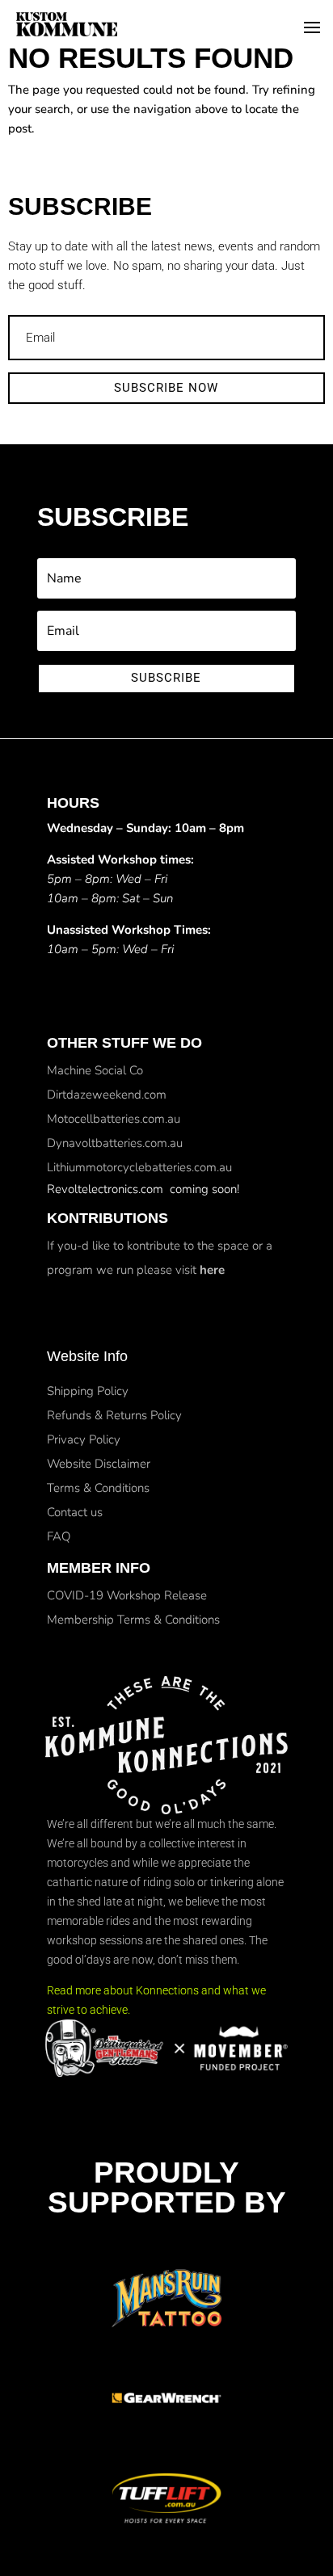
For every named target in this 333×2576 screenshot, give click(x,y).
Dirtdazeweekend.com (107, 1095)
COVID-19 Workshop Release (127, 1595)
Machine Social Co (95, 1070)
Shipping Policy (88, 1391)
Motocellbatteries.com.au (114, 1119)
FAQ (59, 1536)
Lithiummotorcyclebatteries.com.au (139, 1167)
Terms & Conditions (98, 1488)
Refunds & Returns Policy (114, 1415)
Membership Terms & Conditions (133, 1620)
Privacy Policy (84, 1439)
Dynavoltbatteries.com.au (115, 1143)
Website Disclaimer (99, 1464)
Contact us (75, 1512)
